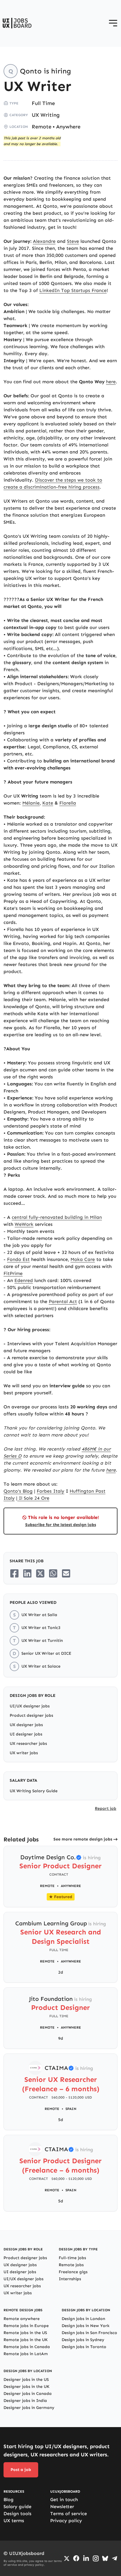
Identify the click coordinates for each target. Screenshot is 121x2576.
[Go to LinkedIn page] (86, 2558)
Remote (42, 127)
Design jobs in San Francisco (89, 2333)
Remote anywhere (22, 2319)
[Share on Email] (66, 1573)
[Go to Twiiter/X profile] (67, 2558)
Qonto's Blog (18, 1491)
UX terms (14, 2521)
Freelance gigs (73, 2272)
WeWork (24, 1224)
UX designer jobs (26, 1725)
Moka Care (83, 1259)
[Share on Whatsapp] (53, 1573)
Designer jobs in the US (26, 2380)
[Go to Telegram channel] (115, 2558)
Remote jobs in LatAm (26, 2354)
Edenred (24, 1280)
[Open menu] (113, 23)
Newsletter (62, 2507)
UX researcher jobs (28, 1744)
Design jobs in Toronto (84, 2347)
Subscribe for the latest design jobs (61, 1525)
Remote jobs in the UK (26, 2340)
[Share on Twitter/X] (40, 1573)
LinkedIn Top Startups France (73, 290)
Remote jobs (71, 2265)
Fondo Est (18, 1259)
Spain (71, 2109)
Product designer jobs (31, 1715)
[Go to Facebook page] (76, 2558)
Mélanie (31, 803)
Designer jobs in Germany (29, 2408)
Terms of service (69, 2514)
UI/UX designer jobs (30, 1706)
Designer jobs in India (25, 2401)
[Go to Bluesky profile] (105, 2558)
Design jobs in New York (86, 2326)
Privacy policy (66, 2521)
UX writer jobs (24, 1753)
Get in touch (64, 2499)
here (111, 382)
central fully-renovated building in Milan (57, 1217)
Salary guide (17, 2507)
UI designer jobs (26, 1734)
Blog (9, 2499)
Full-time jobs (72, 2258)
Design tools (17, 2514)
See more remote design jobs (83, 1839)
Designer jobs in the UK (26, 2387)
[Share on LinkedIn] (27, 1573)
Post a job (21, 2470)
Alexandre (44, 241)
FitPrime (13, 1273)
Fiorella (68, 803)
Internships (70, 2279)
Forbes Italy (51, 1491)
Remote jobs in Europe (26, 2326)
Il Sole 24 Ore (33, 1498)
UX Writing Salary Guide (34, 1791)
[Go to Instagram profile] (96, 2558)
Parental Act (63, 1301)
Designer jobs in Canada (28, 2394)
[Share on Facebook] (14, 1573)
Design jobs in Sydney (83, 2340)
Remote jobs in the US (25, 2333)
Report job (106, 1808)
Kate (48, 803)
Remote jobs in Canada (27, 2347)
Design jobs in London (83, 2319)
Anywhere (68, 127)
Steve (73, 241)
